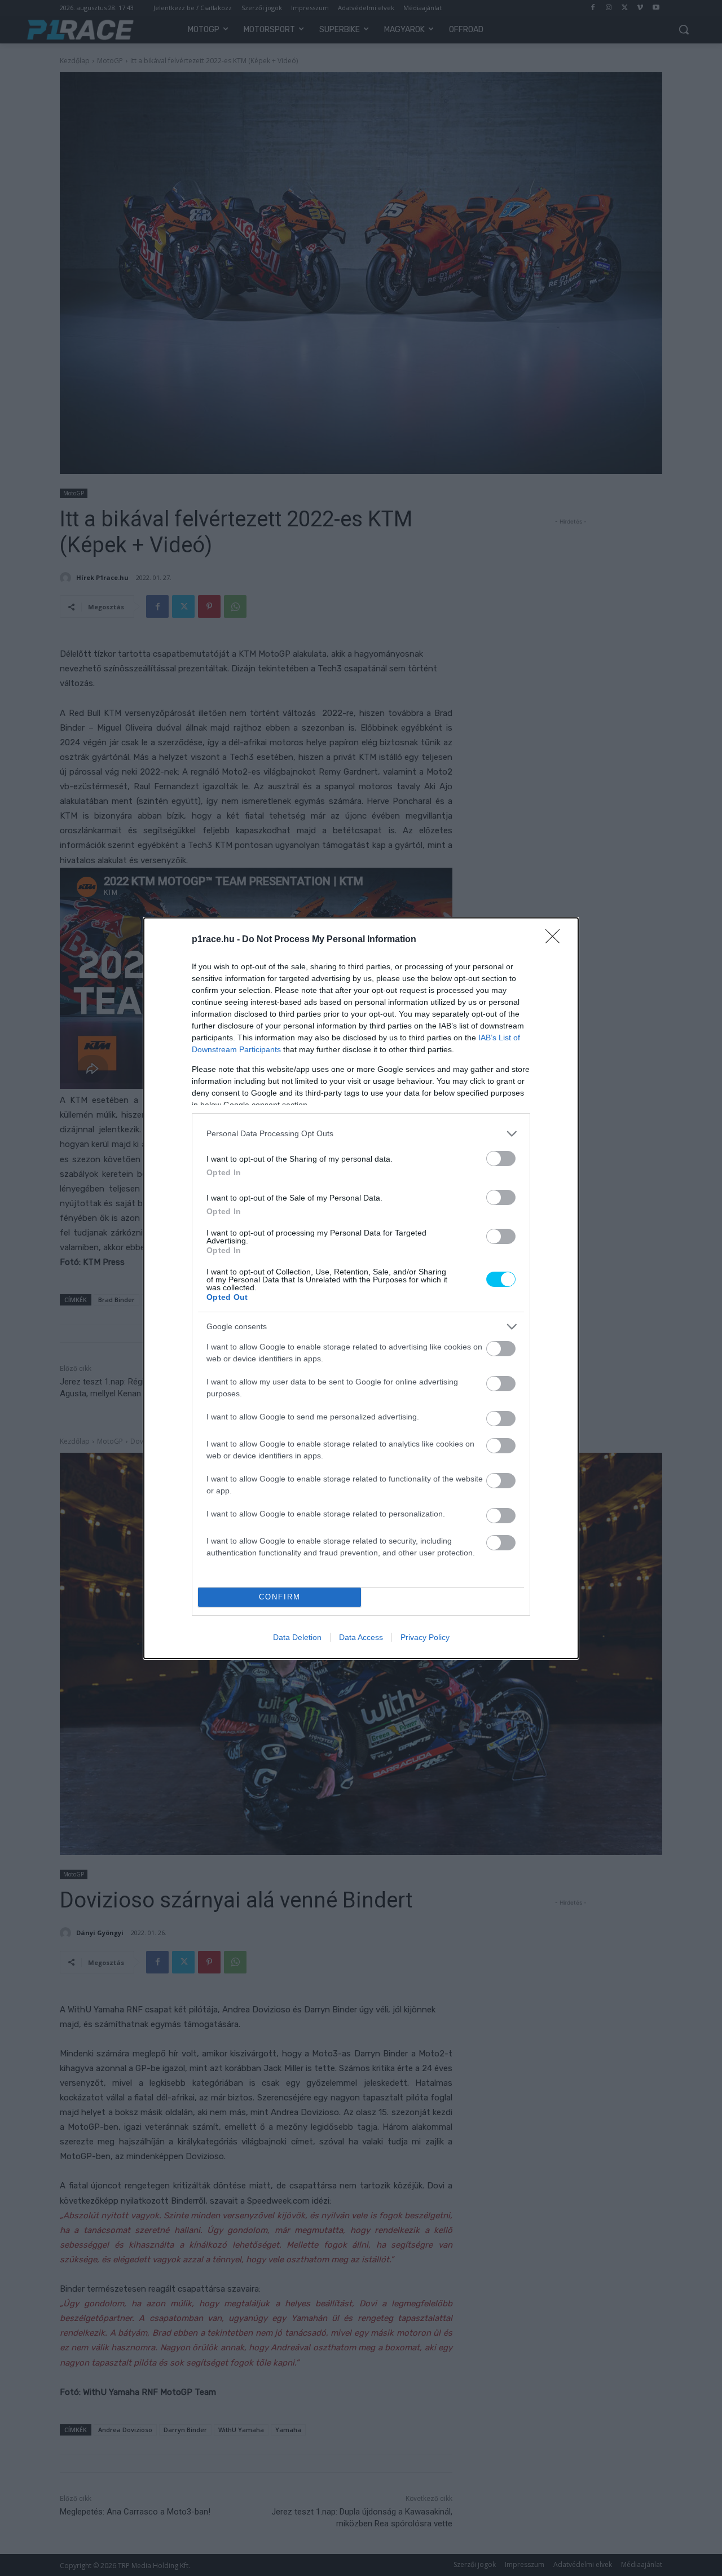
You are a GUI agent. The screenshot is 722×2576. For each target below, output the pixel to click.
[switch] (501, 1159)
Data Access (361, 1637)
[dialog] (361, 1288)
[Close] (556, 940)
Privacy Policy (425, 1637)
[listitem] (361, 1134)
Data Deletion (297, 1637)
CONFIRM (280, 1597)
